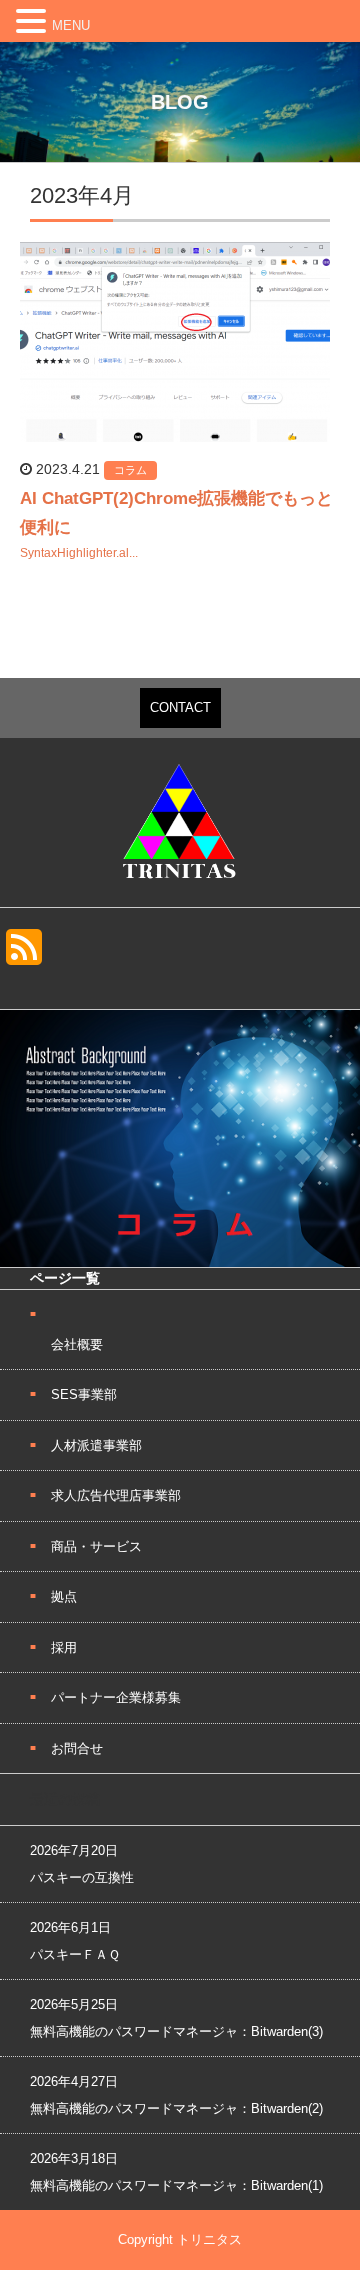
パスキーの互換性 (82, 1877)
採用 (64, 1647)
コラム (130, 470)
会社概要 (77, 1344)
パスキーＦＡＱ (75, 1954)
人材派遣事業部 (96, 1445)
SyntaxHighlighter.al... (79, 553)
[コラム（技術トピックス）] (180, 1260)
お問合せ (77, 1748)
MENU (71, 25)
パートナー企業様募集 (116, 1697)
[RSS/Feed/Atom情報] (24, 964)
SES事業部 (84, 1394)
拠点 (64, 1596)
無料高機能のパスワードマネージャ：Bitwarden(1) (176, 2185)
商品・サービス (96, 1546)
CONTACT (180, 707)
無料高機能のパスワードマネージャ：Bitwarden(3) (176, 2031)
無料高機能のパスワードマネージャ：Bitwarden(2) (176, 2108)
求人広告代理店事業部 (116, 1495)
